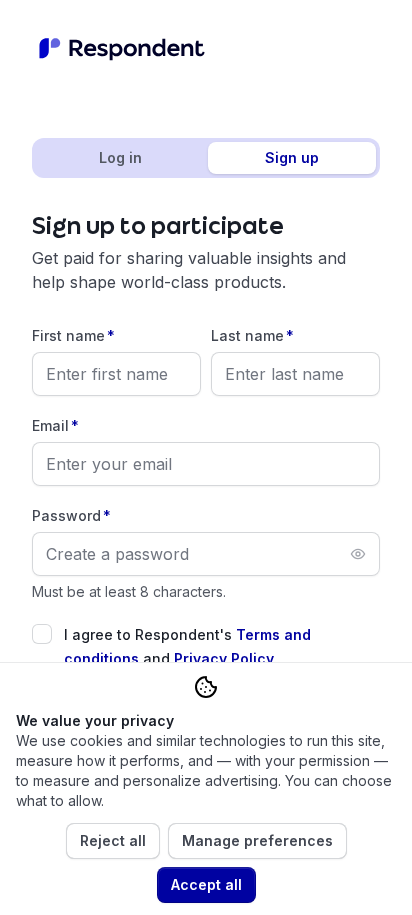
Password (71, 515)
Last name (252, 335)
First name (73, 335)
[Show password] (358, 554)
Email (55, 425)
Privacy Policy (224, 658)
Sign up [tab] (292, 157)
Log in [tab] (120, 157)
